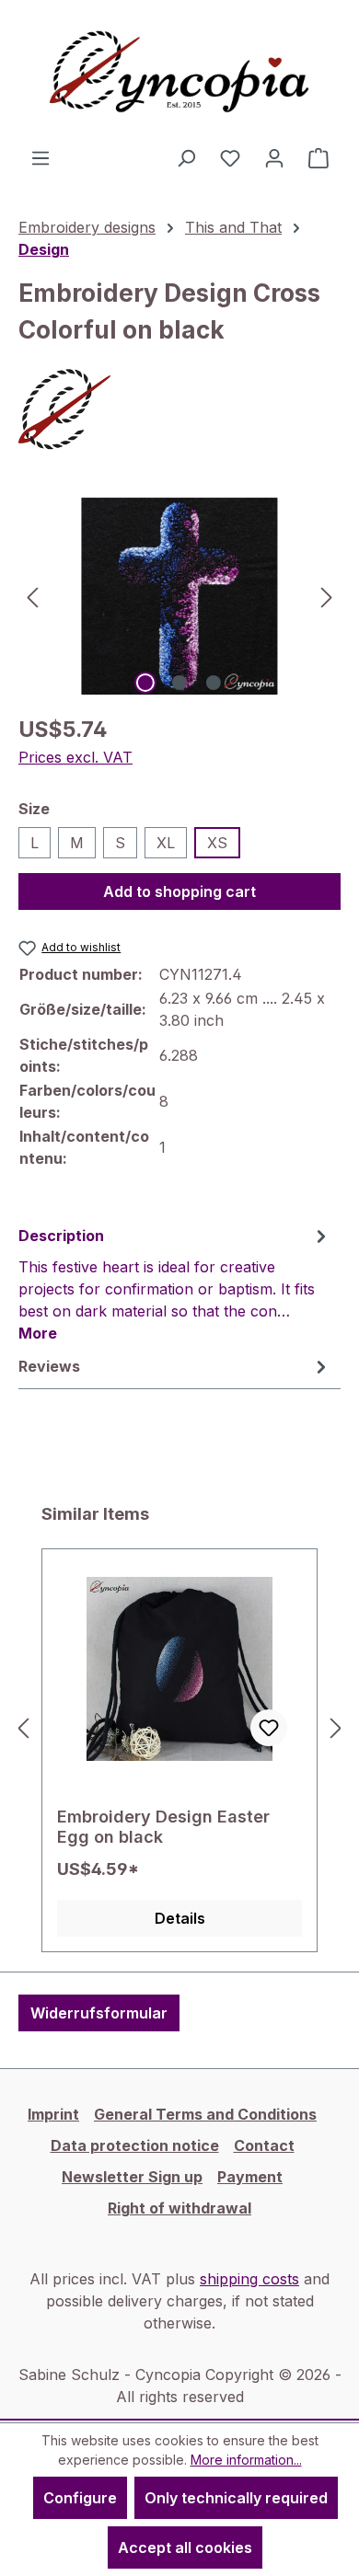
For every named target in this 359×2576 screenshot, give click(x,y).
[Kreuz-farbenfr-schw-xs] (179, 596)
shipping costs (249, 2279)
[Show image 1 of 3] (145, 683)
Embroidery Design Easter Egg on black (163, 1827)
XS (217, 843)
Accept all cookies (185, 2547)
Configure (80, 2498)
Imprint (53, 2114)
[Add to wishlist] (269, 1728)
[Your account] (274, 157)
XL (166, 843)
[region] (179, 596)
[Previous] (32, 596)
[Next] (327, 596)
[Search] (186, 157)
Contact (264, 2145)
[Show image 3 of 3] (214, 683)
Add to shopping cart (179, 891)
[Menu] (41, 157)
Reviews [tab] (49, 1366)
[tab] (175, 1283)
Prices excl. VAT (75, 757)
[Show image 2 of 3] (179, 683)
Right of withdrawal (179, 2208)
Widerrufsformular (99, 2013)
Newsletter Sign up (132, 2177)
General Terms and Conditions (205, 2114)
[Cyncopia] (179, 409)
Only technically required (236, 2498)
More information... (246, 2460)
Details (180, 1918)
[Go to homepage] (179, 73)
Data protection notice (135, 2145)
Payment (250, 2177)
